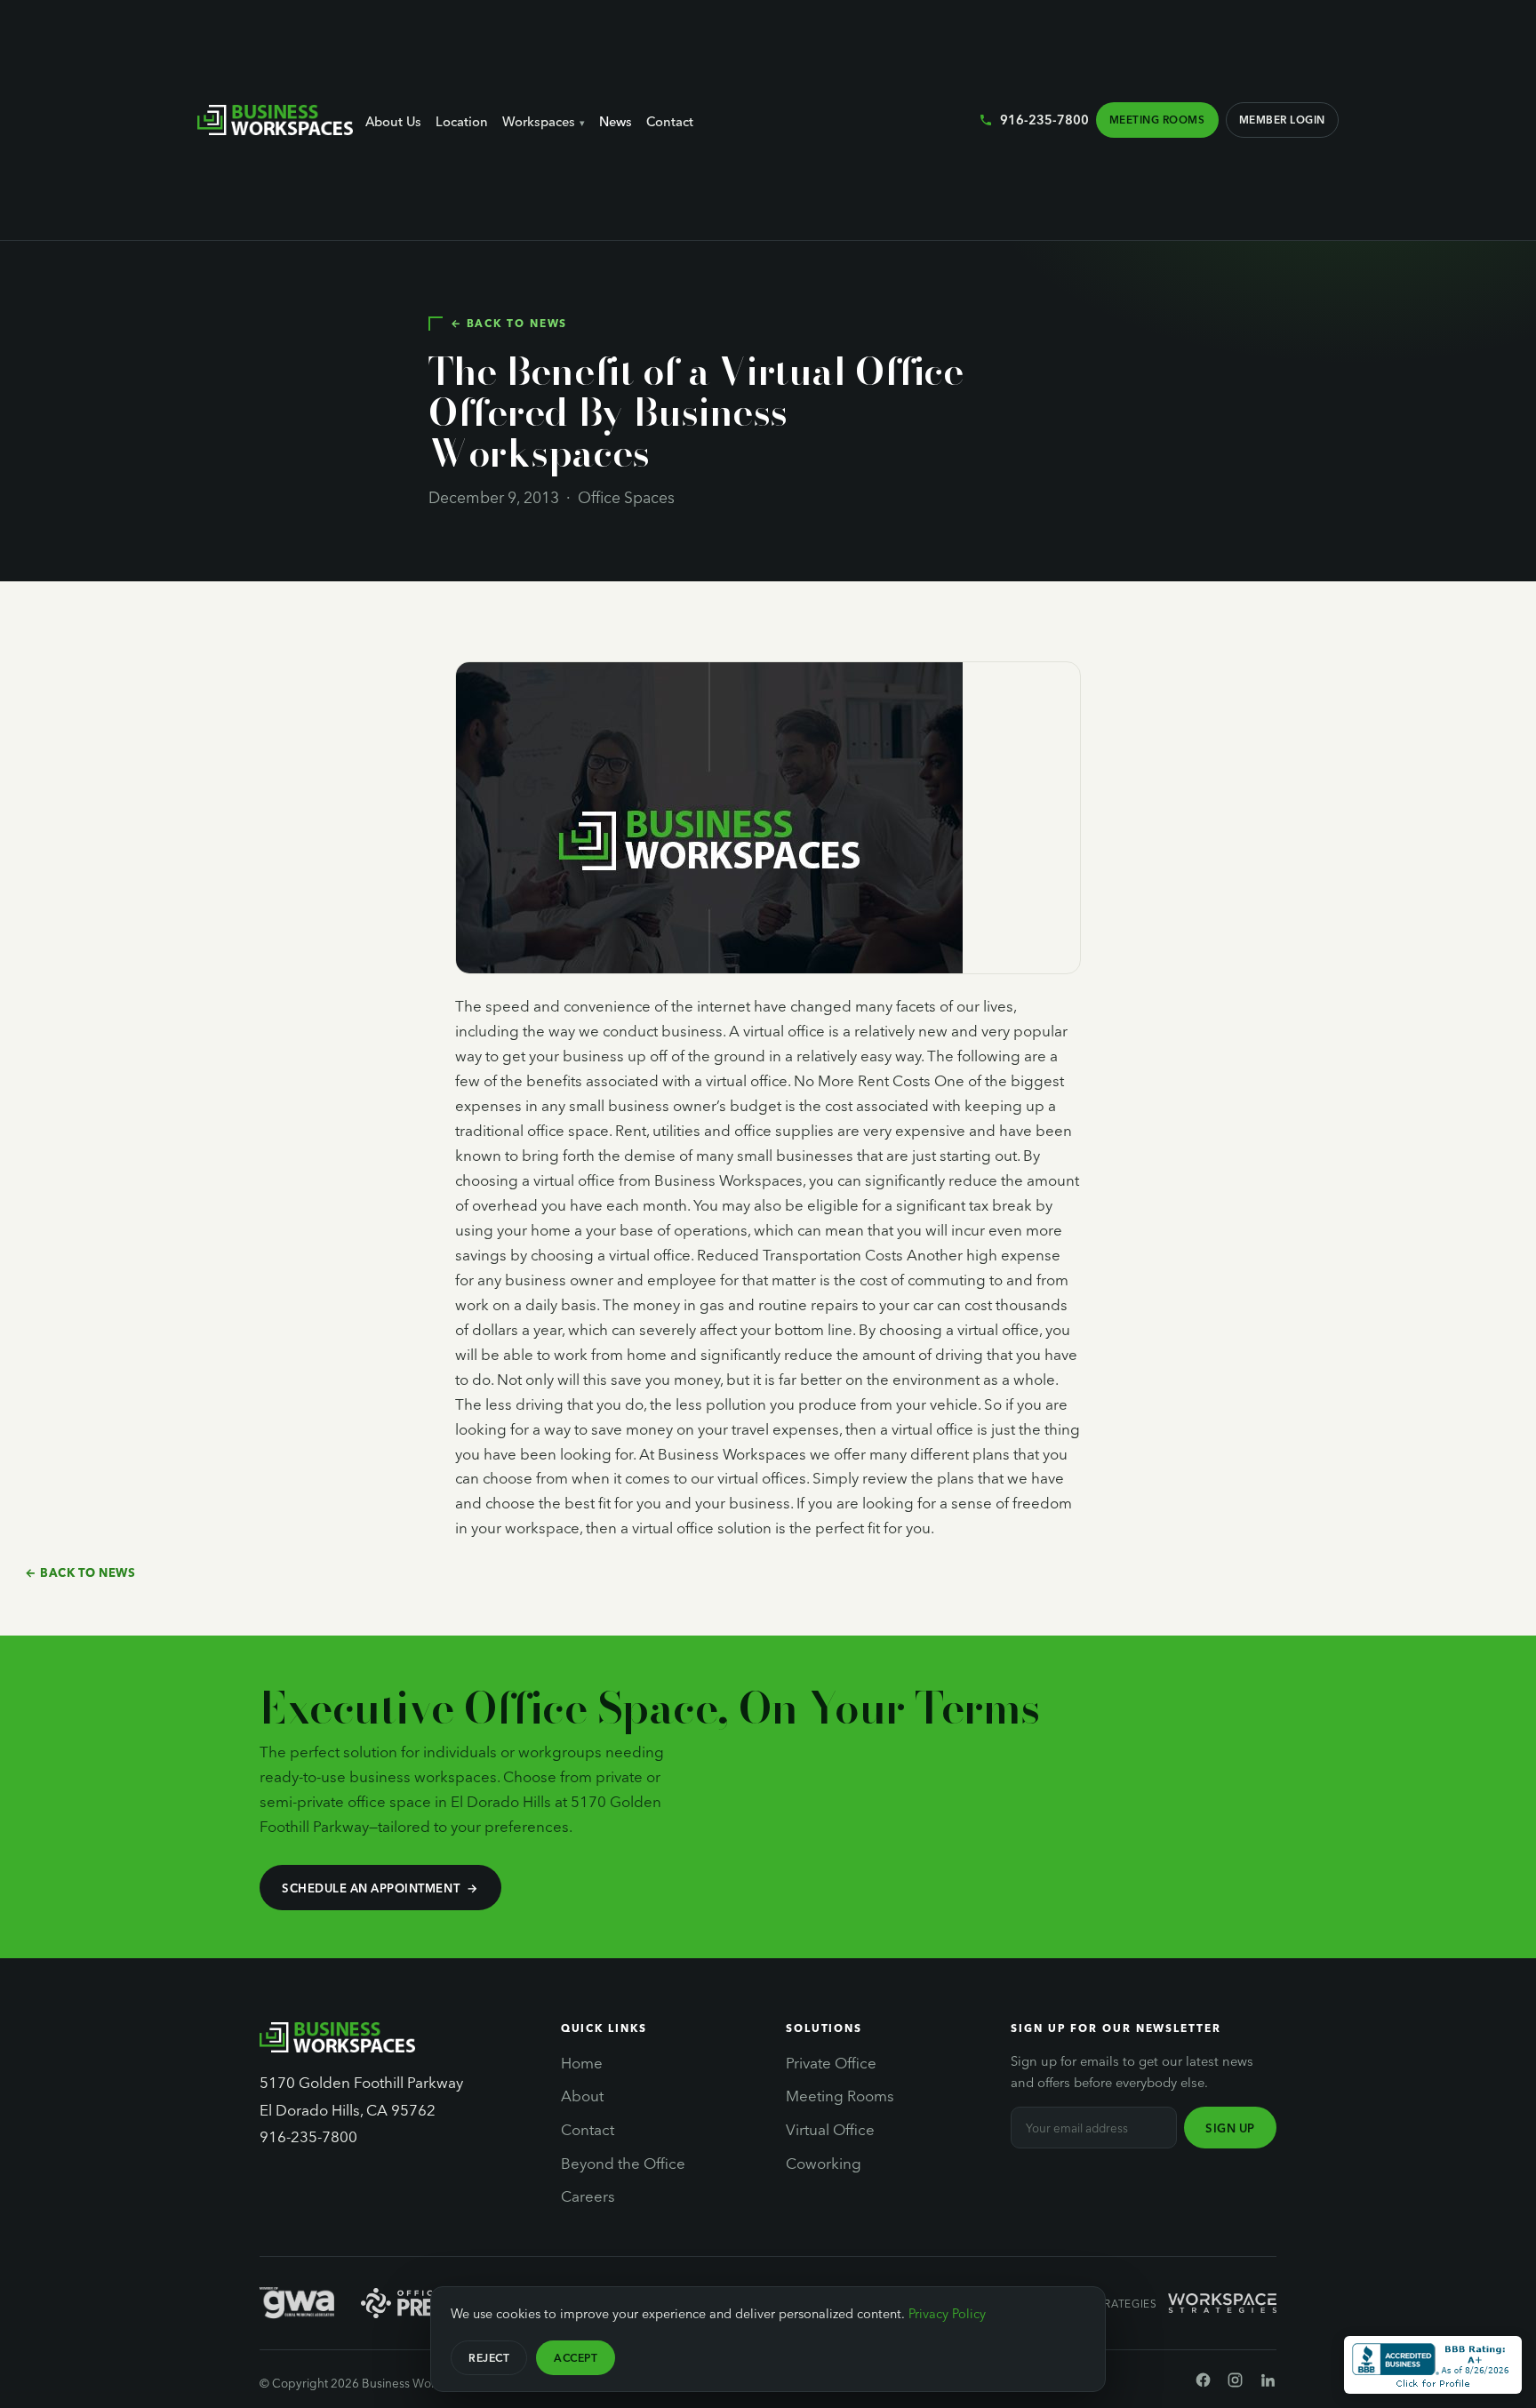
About (582, 2095)
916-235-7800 (1044, 119)
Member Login (1282, 119)
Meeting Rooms (1157, 119)
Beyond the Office (623, 2163)
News (616, 121)
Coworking (824, 2163)
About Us (393, 121)
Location (462, 121)
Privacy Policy (947, 2313)
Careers (588, 2196)
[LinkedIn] (1268, 2383)
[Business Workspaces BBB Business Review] (1433, 2365)
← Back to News (509, 323)
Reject (489, 2357)
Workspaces (539, 121)
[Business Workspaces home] (275, 120)
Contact (670, 121)
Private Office (831, 2062)
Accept (576, 2357)
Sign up (1230, 2128)
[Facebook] (1203, 2383)
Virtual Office (830, 2129)
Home (582, 2062)
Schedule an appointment (371, 1888)
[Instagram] (1235, 2383)
